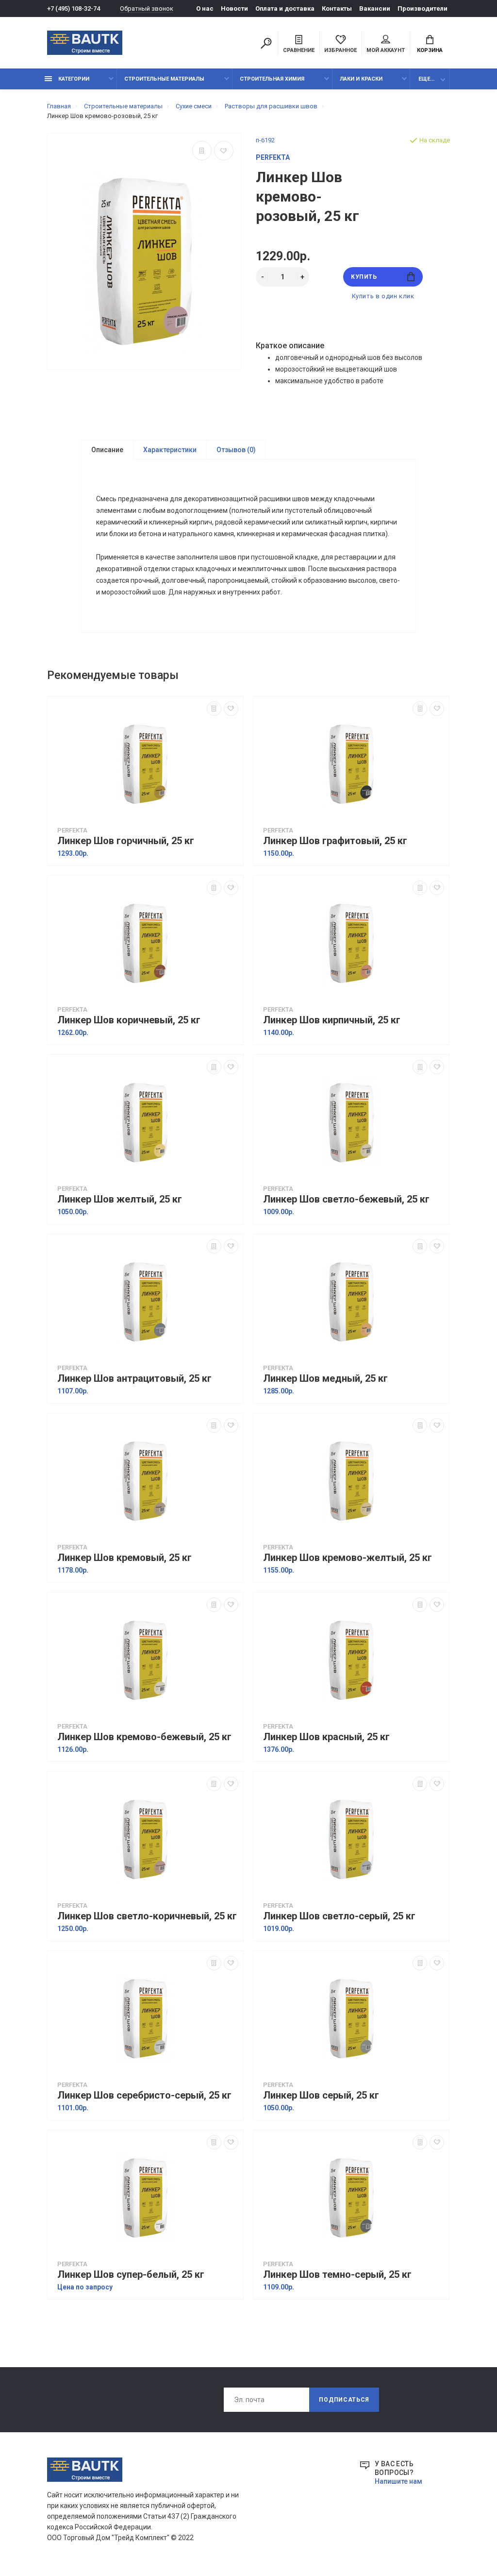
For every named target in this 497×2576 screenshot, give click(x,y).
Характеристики (170, 450)
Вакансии (375, 8)
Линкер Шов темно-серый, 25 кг (337, 2275)
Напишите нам (398, 2481)
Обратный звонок (147, 8)
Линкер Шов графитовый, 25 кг (335, 841)
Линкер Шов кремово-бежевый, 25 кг (144, 1737)
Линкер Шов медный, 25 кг (325, 1379)
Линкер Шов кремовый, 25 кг (124, 1558)
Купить (364, 277)
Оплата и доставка (285, 8)
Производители (422, 8)
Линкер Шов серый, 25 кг (321, 2095)
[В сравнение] (202, 151)
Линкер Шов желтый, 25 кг (120, 1199)
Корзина (430, 50)
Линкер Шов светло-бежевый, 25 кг (346, 1199)
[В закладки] (224, 151)
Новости (234, 8)
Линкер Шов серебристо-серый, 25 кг (144, 2095)
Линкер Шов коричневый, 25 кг (129, 1020)
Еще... (426, 79)
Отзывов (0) (236, 450)
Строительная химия (272, 79)
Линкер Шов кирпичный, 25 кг (332, 1020)
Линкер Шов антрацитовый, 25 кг (134, 1379)
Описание (107, 450)
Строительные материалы (164, 79)
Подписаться (344, 2400)
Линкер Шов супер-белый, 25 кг (131, 2275)
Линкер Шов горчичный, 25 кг (126, 841)
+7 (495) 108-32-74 (74, 8)
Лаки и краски (361, 79)
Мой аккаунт (386, 50)
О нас (205, 8)
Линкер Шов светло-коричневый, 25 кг (147, 1916)
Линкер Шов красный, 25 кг (326, 1737)
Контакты (337, 8)
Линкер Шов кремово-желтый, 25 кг (348, 1558)
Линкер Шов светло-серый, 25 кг (339, 1916)
